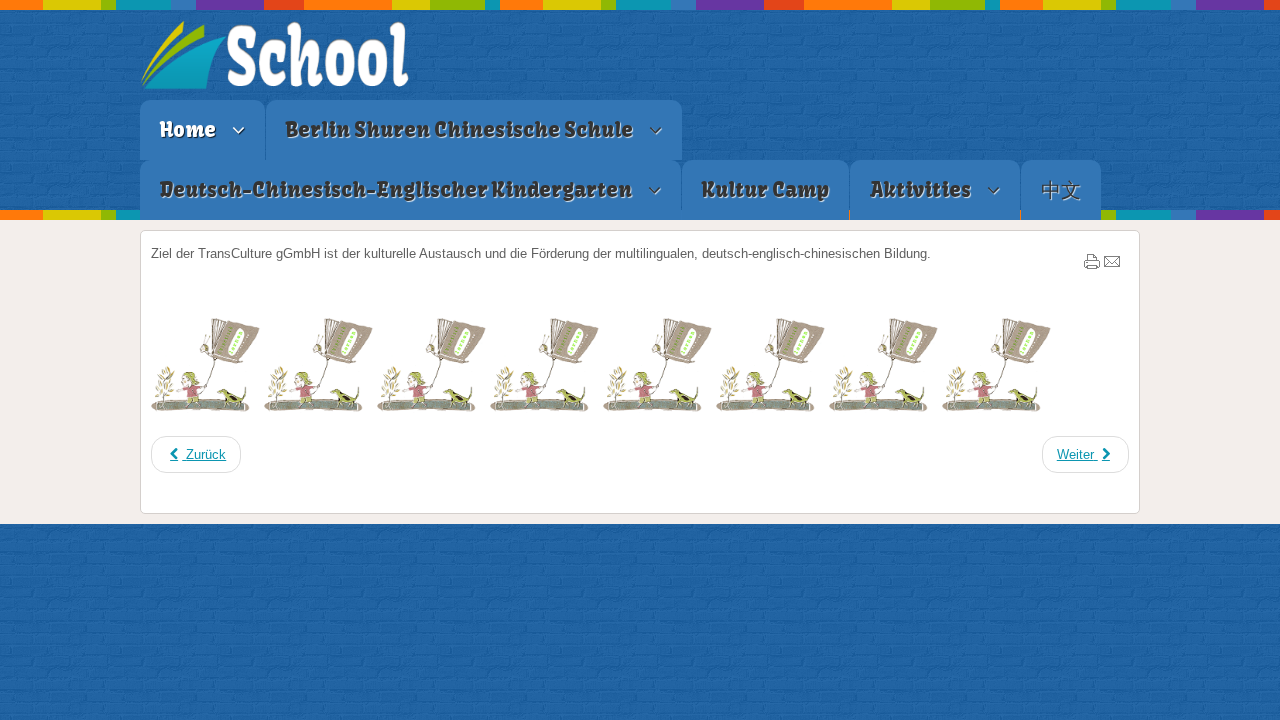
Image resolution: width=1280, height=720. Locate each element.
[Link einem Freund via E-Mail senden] (1112, 266)
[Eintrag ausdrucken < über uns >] (1092, 266)
